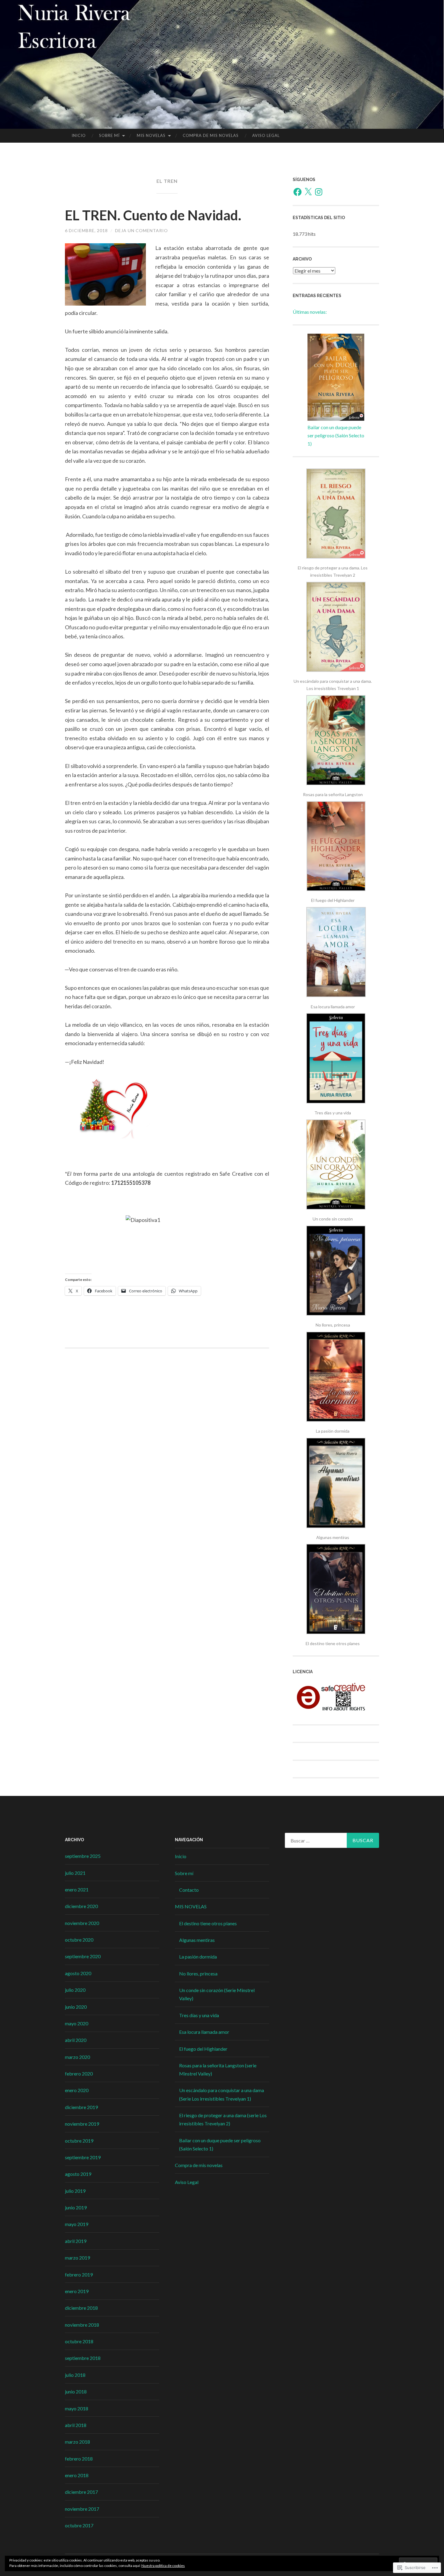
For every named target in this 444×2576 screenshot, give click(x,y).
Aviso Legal (266, 135)
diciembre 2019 (81, 2107)
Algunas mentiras (197, 1940)
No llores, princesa (198, 1973)
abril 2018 (76, 2425)
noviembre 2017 (82, 2509)
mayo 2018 (77, 2408)
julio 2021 (75, 1873)
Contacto (189, 1890)
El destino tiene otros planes (208, 1923)
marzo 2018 (77, 2442)
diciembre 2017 (81, 2492)
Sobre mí (109, 135)
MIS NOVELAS (151, 135)
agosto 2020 (78, 1973)
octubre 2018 (79, 2341)
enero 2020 (77, 2090)
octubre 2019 (79, 2141)
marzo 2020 (77, 2057)
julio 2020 (75, 1990)
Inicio (79, 135)
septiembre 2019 (83, 2157)
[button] (336, 524)
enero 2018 (77, 2475)
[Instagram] (319, 192)
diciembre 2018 (81, 2308)
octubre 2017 (79, 2525)
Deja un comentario (142, 230)
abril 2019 (76, 2241)
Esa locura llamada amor (204, 2032)
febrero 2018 (79, 2459)
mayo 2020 (77, 2023)
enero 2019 (77, 2291)
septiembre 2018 (83, 2358)
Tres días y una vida (199, 2015)
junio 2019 (76, 2207)
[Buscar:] (332, 1840)
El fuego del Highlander (203, 2049)
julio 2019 (75, 2191)
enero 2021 (77, 1889)
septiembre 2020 (83, 1956)
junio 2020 (76, 2007)
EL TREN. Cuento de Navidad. (153, 215)
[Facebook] (298, 192)
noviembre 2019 (82, 2124)
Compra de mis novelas (211, 135)
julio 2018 (75, 2375)
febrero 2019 (79, 2275)
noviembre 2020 (82, 1923)
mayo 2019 (77, 2224)
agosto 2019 (78, 2174)
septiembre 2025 (83, 1856)
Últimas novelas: (310, 312)
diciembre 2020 (81, 1906)
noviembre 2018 (82, 2325)
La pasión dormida (198, 1957)
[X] (308, 192)
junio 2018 (76, 2391)
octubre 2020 (79, 1940)
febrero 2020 (79, 2074)
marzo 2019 (77, 2258)
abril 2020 (76, 2040)
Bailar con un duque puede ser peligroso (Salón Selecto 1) (336, 435)
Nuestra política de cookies (163, 2566)
